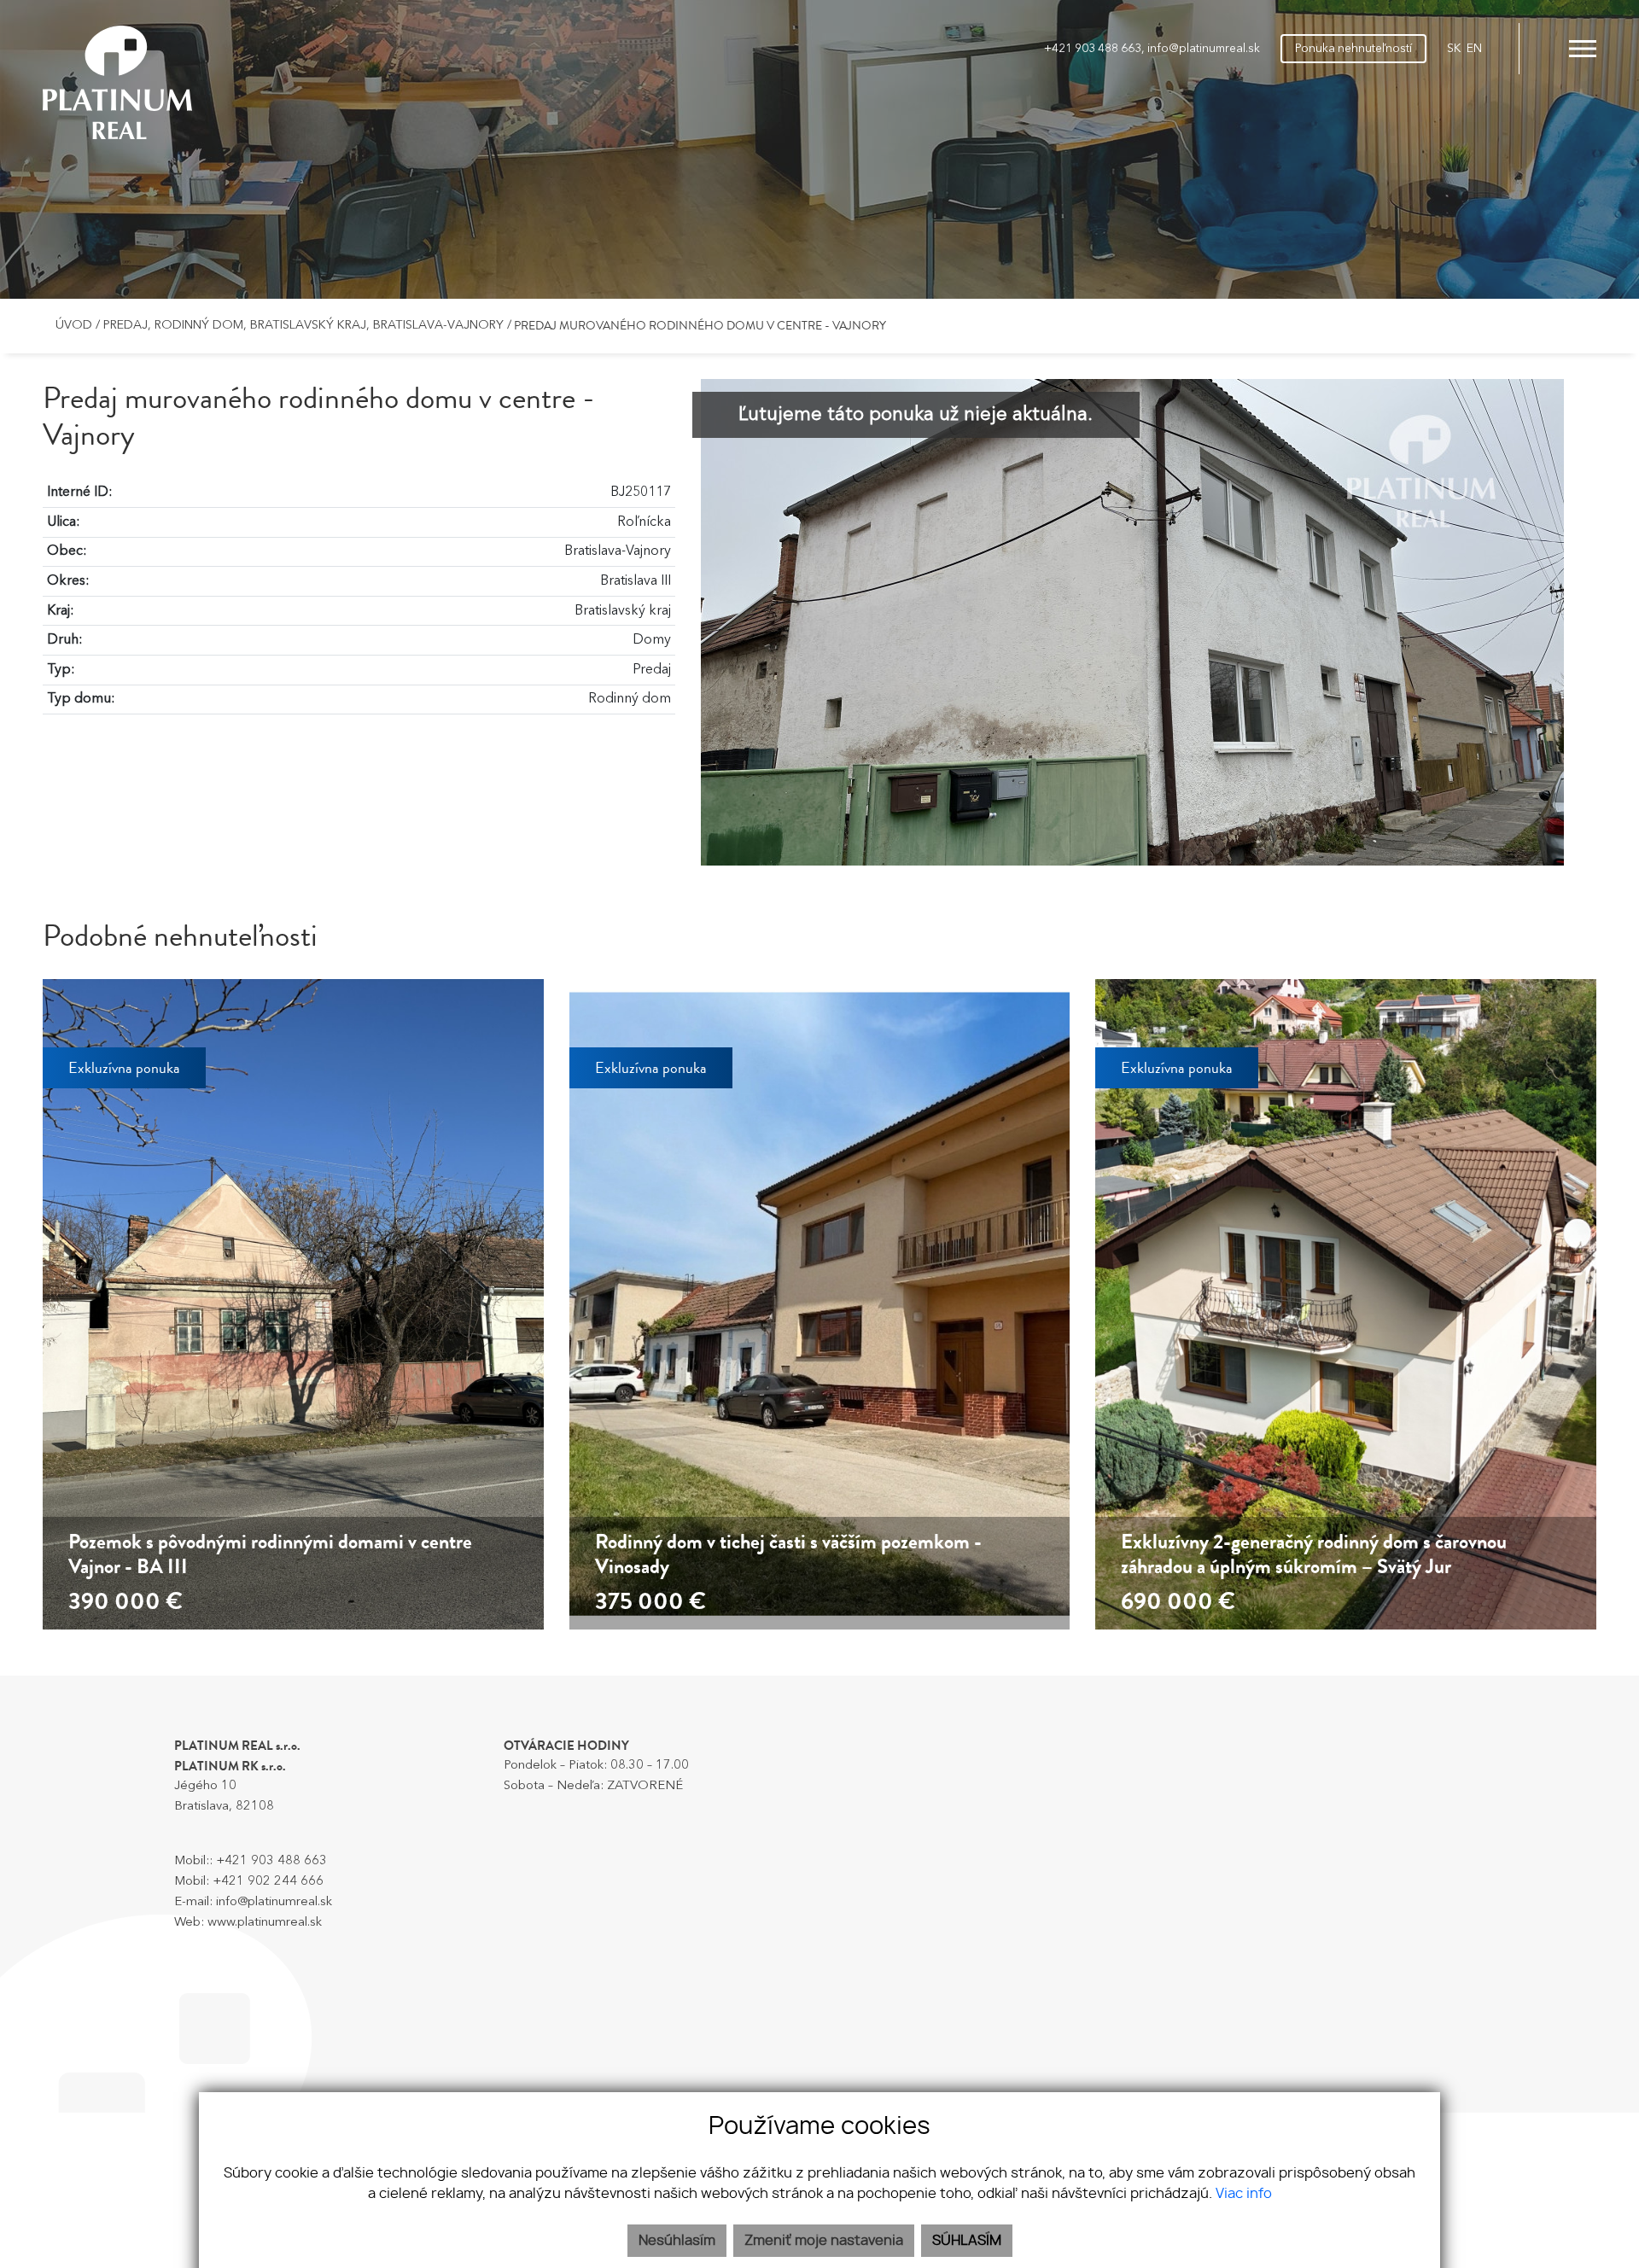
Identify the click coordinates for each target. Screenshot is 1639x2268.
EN (1474, 49)
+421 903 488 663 (1093, 49)
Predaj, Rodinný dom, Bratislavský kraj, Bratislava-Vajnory (305, 326)
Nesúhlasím (677, 2241)
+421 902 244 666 (268, 1882)
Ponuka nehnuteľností (1353, 49)
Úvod (72, 326)
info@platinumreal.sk (1204, 49)
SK (1454, 49)
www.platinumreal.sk (265, 1923)
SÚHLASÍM (967, 2241)
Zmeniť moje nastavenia (824, 2241)
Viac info (1244, 2194)
